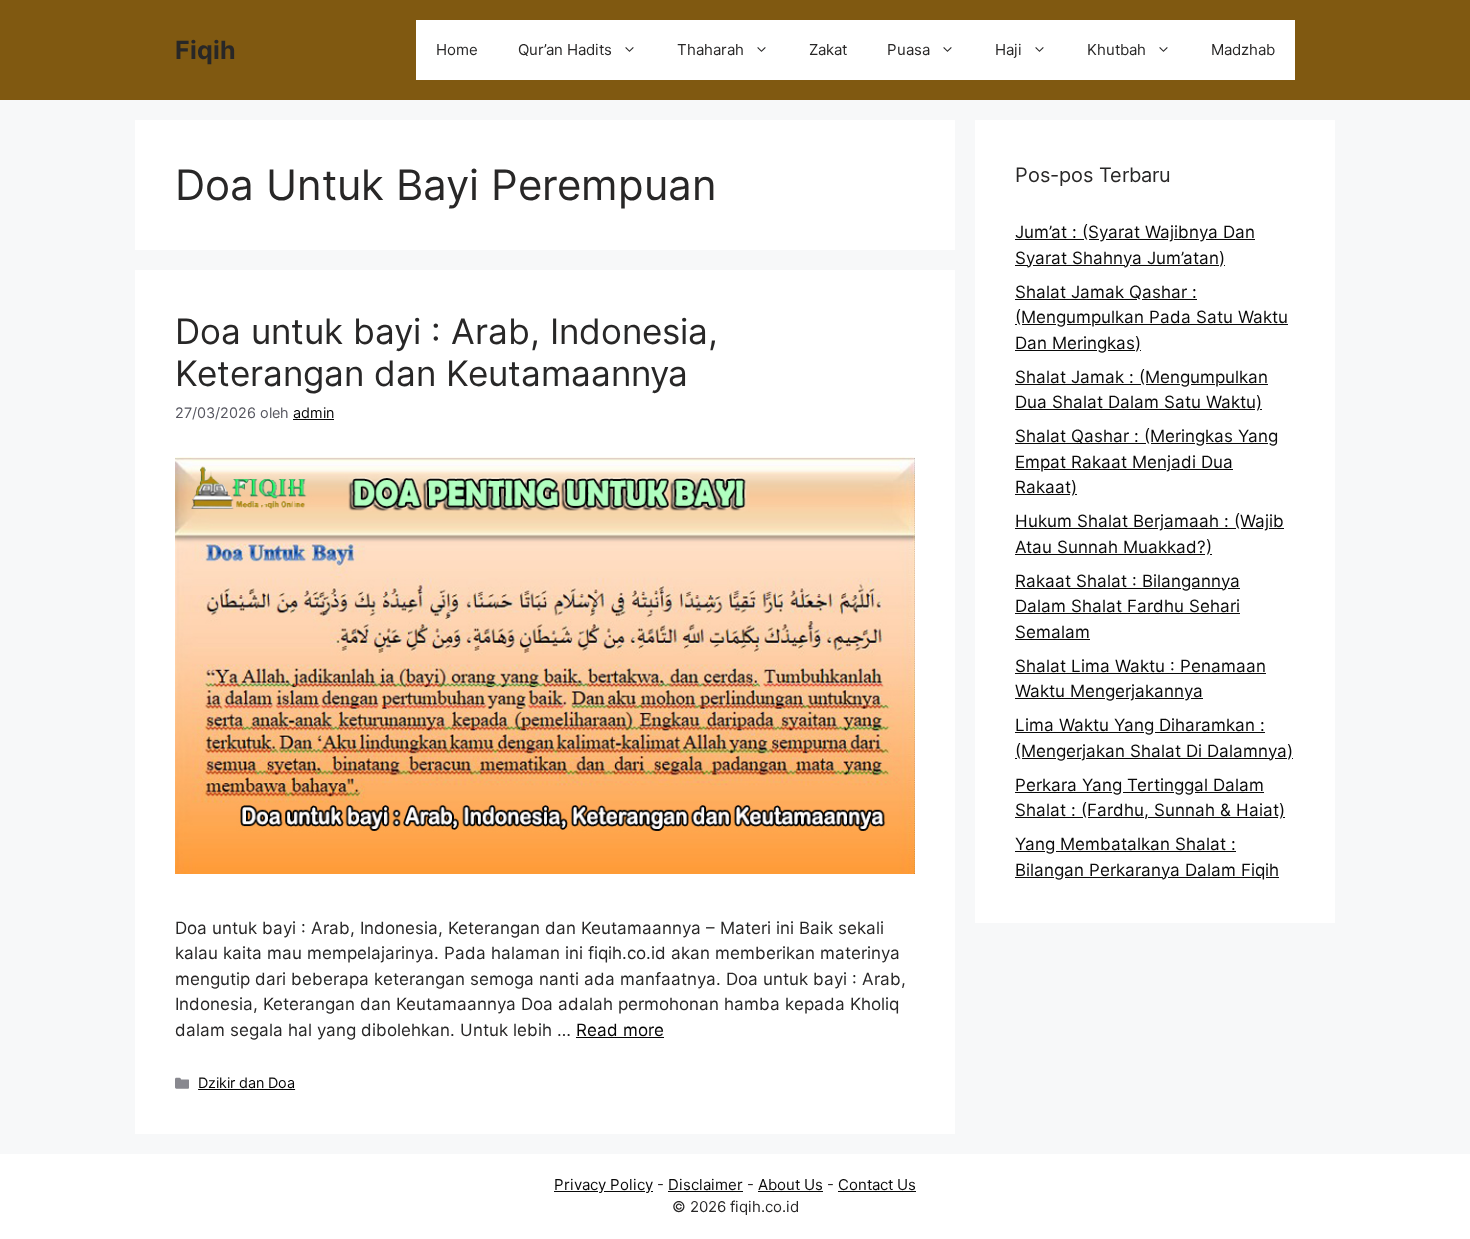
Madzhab (1243, 49)
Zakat (828, 49)
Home (457, 49)
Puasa (908, 49)
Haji (1008, 49)
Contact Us (877, 1184)
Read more (620, 1030)
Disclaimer (705, 1184)
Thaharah (710, 49)
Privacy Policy (603, 1184)
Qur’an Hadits (565, 49)
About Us (790, 1184)
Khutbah (1116, 49)
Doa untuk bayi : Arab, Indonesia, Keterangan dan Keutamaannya (446, 352)
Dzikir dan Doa (246, 1082)
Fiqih (205, 50)
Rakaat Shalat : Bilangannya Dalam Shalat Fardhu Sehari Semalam (1127, 606)
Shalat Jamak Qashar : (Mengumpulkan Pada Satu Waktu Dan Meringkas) (1151, 317)
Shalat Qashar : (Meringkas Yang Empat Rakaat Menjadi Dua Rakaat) (1146, 461)
